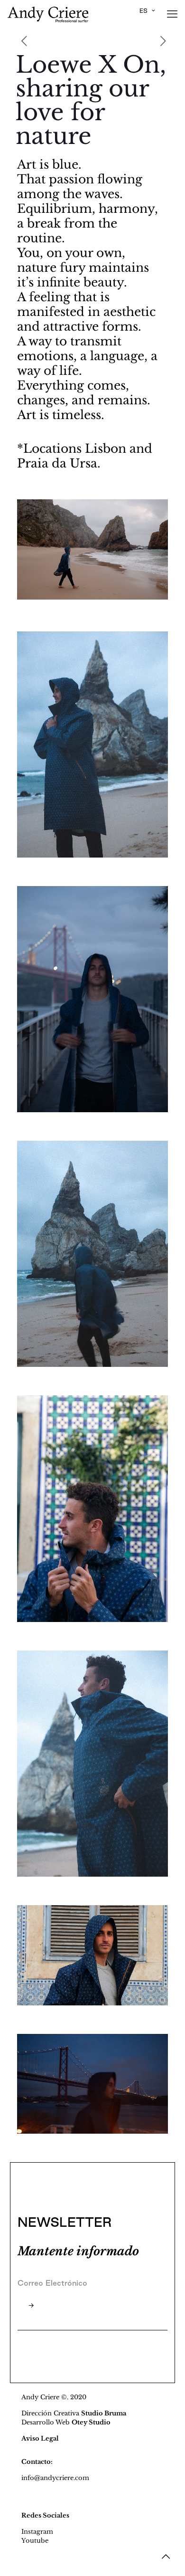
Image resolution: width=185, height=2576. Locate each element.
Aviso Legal (40, 2438)
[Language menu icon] (147, 11)
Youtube (35, 2541)
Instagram (37, 2532)
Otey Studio (91, 2422)
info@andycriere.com (55, 2478)
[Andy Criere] (48, 14)
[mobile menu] (172, 14)
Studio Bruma (104, 2413)
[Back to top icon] (166, 2557)
